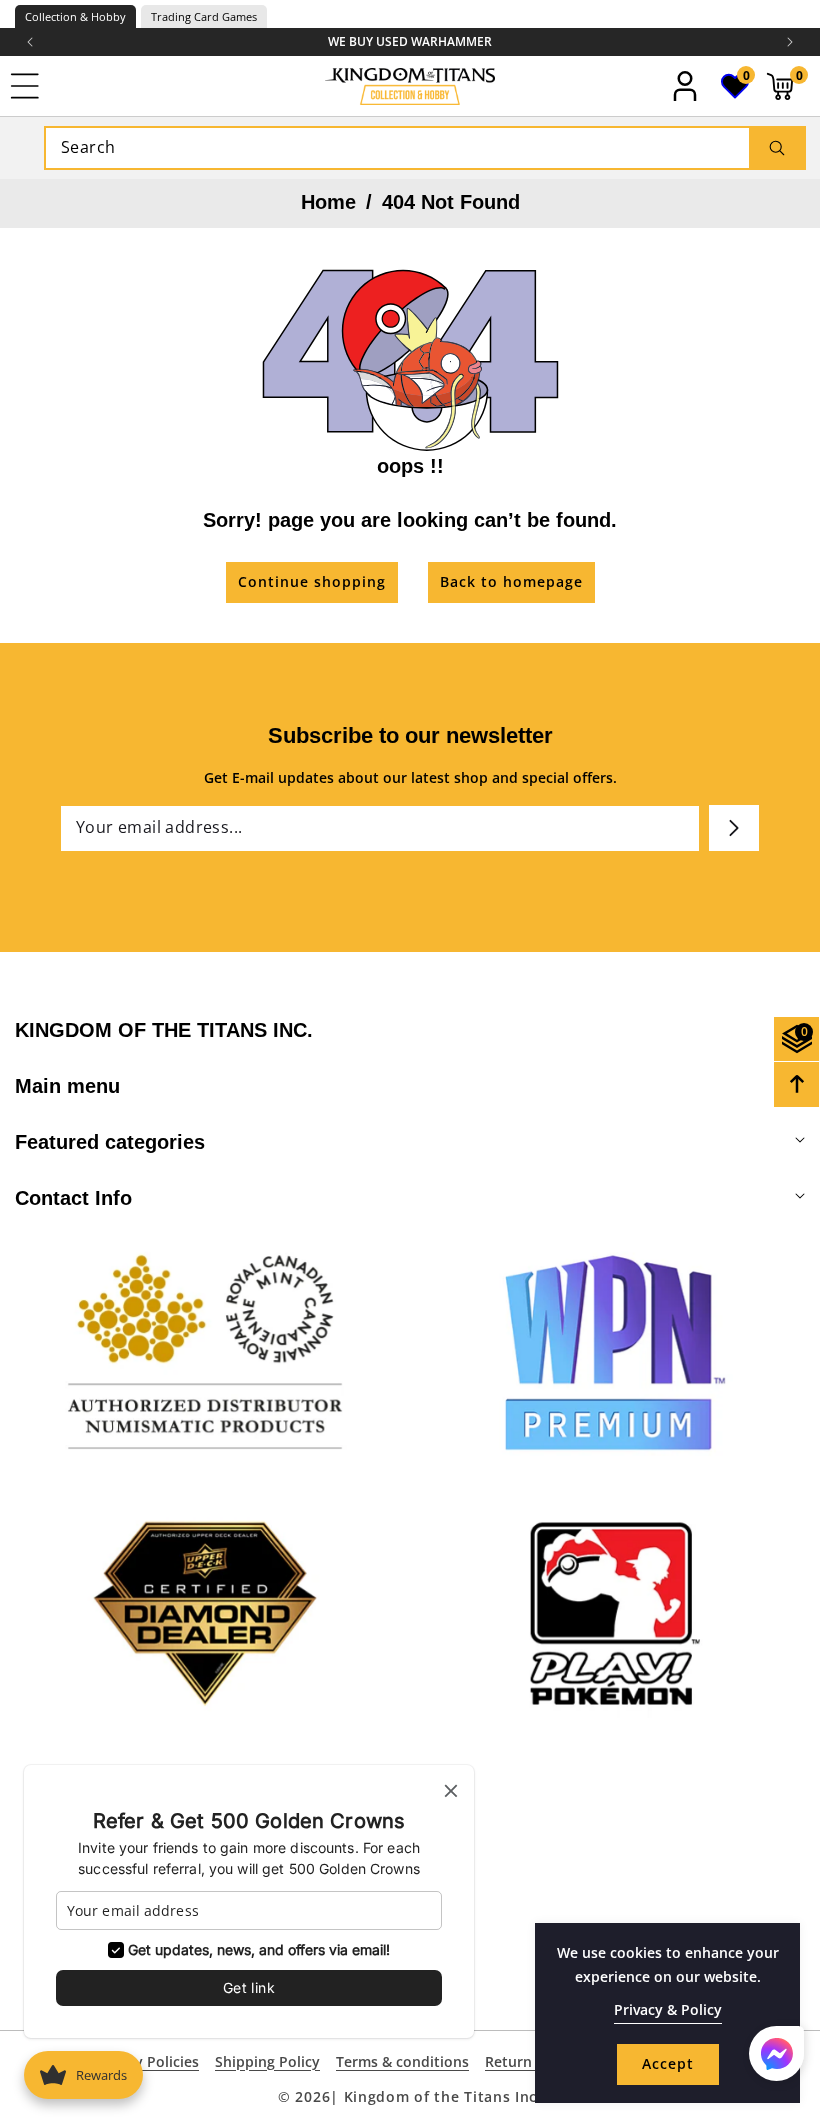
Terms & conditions (402, 2061)
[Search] (776, 148)
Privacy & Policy (668, 2009)
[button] (790, 42)
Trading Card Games (204, 16)
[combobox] (425, 148)
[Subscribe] (734, 828)
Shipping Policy (267, 2061)
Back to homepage (511, 581)
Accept (668, 2063)
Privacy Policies (146, 2061)
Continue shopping (312, 581)
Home (328, 202)
